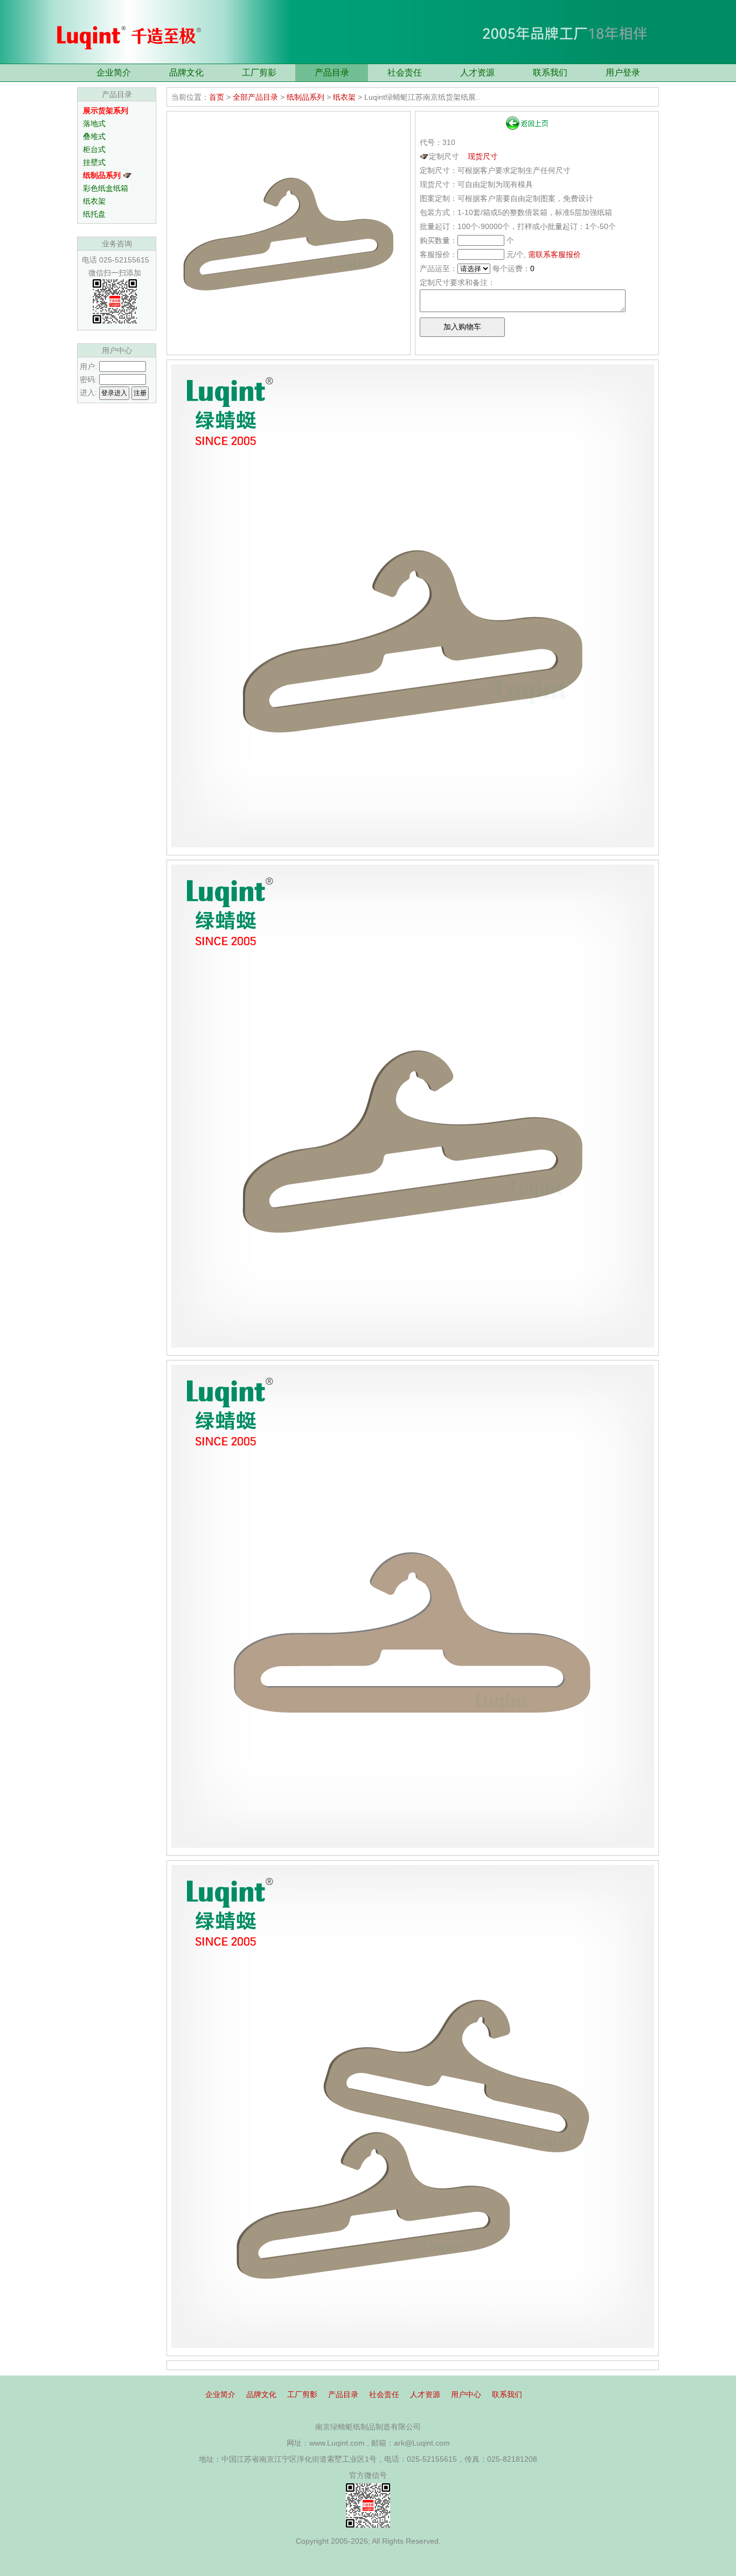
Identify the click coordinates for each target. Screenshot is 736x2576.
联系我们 (550, 72)
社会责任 (405, 72)
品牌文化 (186, 72)
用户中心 (466, 2394)
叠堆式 (94, 136)
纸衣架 (94, 201)
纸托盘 (94, 214)
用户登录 (623, 72)
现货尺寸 (483, 156)
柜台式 (94, 149)
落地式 (94, 123)
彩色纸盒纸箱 (106, 188)
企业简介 (114, 72)
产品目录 (332, 72)
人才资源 (477, 72)
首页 (217, 97)
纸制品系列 (305, 97)
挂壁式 (94, 162)
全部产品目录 (255, 97)
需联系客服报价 (554, 254)
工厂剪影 (259, 72)
